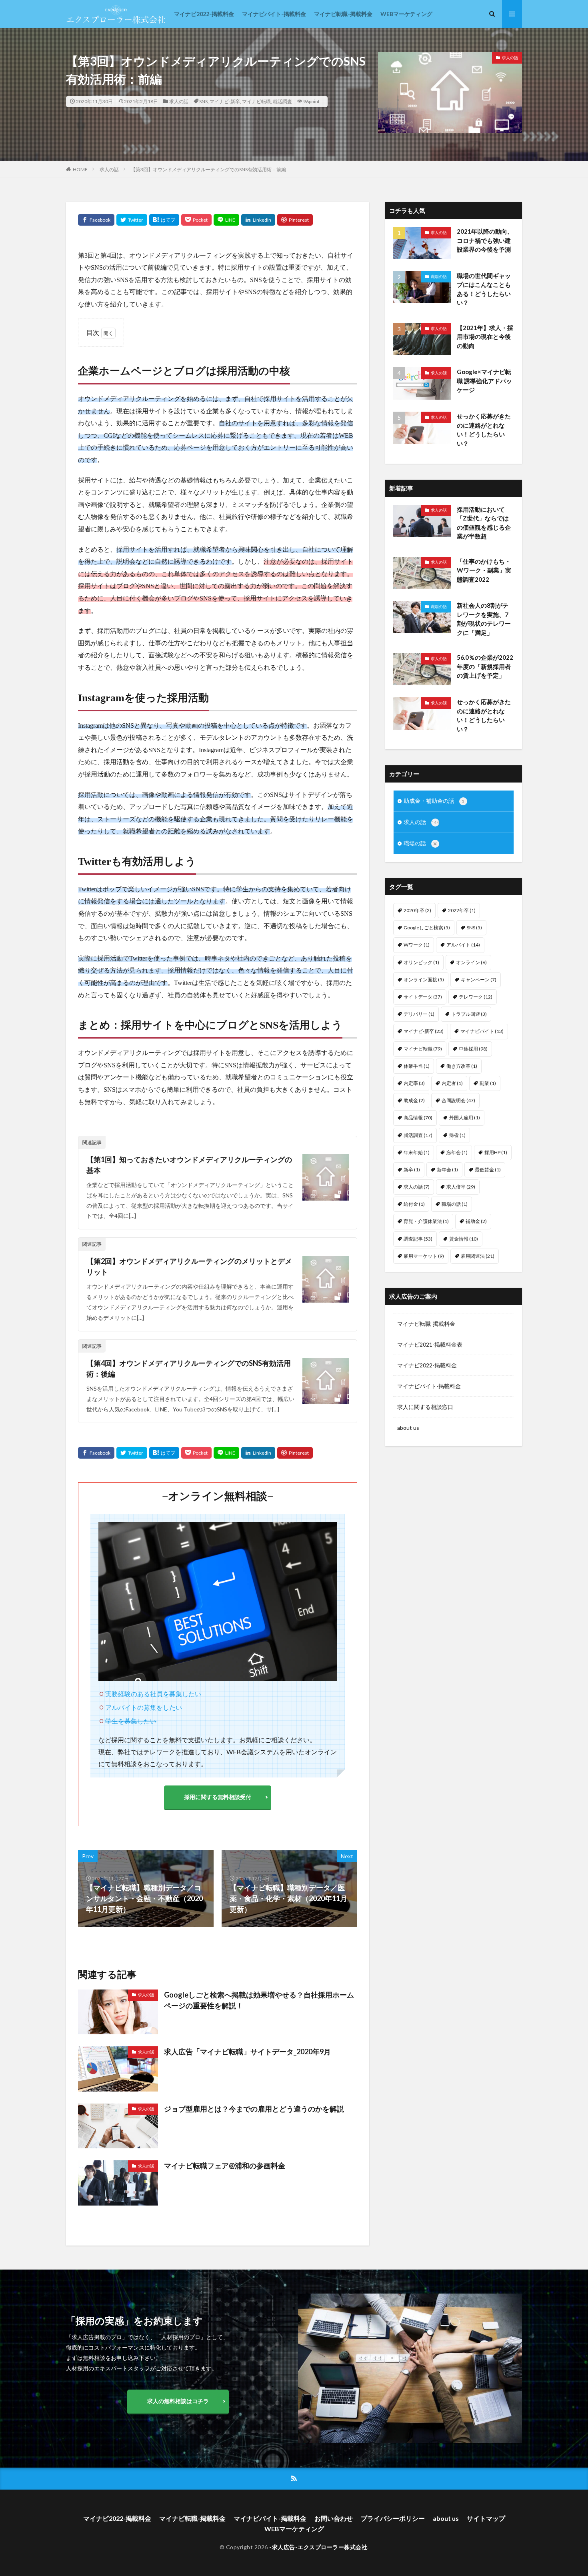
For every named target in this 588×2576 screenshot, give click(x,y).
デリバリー (419, 1014)
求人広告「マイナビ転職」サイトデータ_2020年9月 (247, 2052)
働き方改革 (462, 1066)
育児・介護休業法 (426, 1221)
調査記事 (418, 1239)
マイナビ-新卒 (225, 101)
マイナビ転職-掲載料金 (343, 14)
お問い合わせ (334, 2518)
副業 (488, 1083)
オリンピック (421, 962)
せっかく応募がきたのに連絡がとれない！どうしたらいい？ (484, 430)
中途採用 (473, 1049)
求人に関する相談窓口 (425, 1407)
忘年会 (457, 1152)
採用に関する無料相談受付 (218, 1797)
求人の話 (179, 101)
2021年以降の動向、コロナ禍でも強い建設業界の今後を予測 (485, 240)
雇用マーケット (424, 1256)
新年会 (447, 1170)
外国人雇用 (465, 1118)
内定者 (452, 1083)
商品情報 (418, 1118)
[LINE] (226, 220)
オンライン (471, 962)
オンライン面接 (424, 980)
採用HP (496, 1152)
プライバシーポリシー (393, 2518)
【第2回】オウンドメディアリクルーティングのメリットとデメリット (189, 1266)
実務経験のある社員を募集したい (153, 1694)
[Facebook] (96, 220)
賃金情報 (464, 1239)
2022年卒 (462, 910)
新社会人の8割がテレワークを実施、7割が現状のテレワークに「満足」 (484, 619)
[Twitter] (132, 220)
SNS (203, 101)
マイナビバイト (482, 1031)
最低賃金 (488, 1170)
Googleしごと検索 (427, 928)
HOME (80, 169)
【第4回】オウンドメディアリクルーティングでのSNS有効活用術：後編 (189, 1368)
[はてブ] (164, 220)
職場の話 (439, 276)
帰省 (457, 1135)
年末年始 (417, 1152)
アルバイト (463, 945)
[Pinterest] (295, 220)
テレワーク (476, 997)
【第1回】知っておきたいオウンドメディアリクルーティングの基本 (189, 1165)
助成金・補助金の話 (434, 801)
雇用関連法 (478, 1256)
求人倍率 (461, 1187)
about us (408, 1428)
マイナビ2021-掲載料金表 (430, 1344)
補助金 (476, 1221)
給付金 (414, 1204)
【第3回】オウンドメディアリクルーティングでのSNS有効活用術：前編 (208, 169)
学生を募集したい (131, 1721)
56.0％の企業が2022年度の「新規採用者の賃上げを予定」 (485, 666)
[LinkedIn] (258, 220)
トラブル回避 (469, 1014)
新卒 (412, 1170)
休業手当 (417, 1066)
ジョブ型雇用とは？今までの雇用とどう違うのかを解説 (254, 2109)
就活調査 (282, 101)
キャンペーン (479, 980)
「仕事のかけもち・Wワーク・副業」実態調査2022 (484, 570)
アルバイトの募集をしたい (144, 1707)
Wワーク (417, 945)
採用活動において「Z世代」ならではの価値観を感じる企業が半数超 (484, 523)
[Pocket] (196, 220)
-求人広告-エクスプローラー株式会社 (318, 2547)
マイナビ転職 (256, 101)
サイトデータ (423, 997)
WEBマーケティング (406, 14)
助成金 (414, 1100)
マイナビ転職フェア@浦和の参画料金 (225, 2166)
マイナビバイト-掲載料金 (274, 14)
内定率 (414, 1083)
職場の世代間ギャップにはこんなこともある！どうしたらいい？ (484, 289)
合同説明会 (458, 1100)
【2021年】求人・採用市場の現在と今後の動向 (485, 337)
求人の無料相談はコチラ (178, 2401)
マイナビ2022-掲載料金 (204, 14)
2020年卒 (417, 910)
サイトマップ (486, 2518)
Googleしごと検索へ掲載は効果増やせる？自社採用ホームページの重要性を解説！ (259, 2000)
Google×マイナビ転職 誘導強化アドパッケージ (484, 381)
